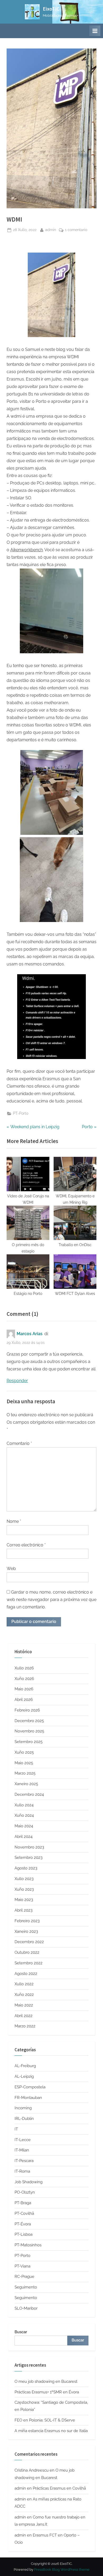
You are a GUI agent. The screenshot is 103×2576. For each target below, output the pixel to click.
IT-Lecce (23, 2140)
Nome (14, 1521)
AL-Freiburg (25, 2066)
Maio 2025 (24, 1763)
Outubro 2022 (27, 1952)
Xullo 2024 (24, 1805)
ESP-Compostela (30, 2087)
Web (11, 1569)
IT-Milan (22, 2150)
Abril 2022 (24, 2016)
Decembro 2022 (29, 1942)
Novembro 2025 (29, 1731)
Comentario (19, 1443)
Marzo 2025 (25, 1773)
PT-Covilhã (24, 2213)
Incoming (23, 2108)
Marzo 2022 (25, 2026)
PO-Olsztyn (25, 2192)
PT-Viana (22, 2266)
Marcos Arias (30, 1334)
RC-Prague (24, 2277)
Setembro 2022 (29, 1963)
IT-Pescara (24, 2161)
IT (16, 2129)
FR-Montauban (28, 2098)
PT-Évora (23, 2224)
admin (51, 230)
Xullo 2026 (24, 1668)
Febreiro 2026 (27, 1710)
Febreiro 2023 (27, 1921)
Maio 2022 (24, 2005)
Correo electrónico (26, 1545)
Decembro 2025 (29, 1721)
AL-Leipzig (24, 2076)
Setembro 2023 (29, 1858)
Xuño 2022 (24, 1995)
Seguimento (26, 2287)
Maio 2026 (24, 1689)
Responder (17, 1381)
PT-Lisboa (24, 2234)
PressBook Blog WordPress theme (62, 2570)
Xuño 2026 (24, 1679)
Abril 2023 (24, 1910)
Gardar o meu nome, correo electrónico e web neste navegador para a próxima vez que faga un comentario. (51, 1600)
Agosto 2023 (26, 1868)
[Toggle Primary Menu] (95, 31)
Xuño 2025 (24, 1752)
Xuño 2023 (24, 1889)
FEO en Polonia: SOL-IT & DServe (45, 2420)
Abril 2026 (24, 1700)
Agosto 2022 (26, 1974)
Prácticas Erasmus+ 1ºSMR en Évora (47, 2392)
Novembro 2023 (29, 1847)
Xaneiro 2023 (26, 1931)
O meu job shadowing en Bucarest (46, 2381)
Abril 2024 (24, 1837)
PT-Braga (23, 2203)
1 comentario (76, 230)
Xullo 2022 (24, 1984)
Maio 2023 (24, 1900)
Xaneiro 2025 (26, 1784)
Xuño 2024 (24, 1815)
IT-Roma (22, 2171)
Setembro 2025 (29, 1742)
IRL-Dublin (24, 2119)
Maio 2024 (24, 1826)
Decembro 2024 (29, 1794)
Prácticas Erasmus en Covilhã (59, 2488)
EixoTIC (51, 9)
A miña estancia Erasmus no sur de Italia (51, 2431)
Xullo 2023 (24, 1879)
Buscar (21, 2332)
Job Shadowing (29, 2182)
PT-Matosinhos (28, 2245)
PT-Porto (21, 1113)
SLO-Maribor (26, 2308)
